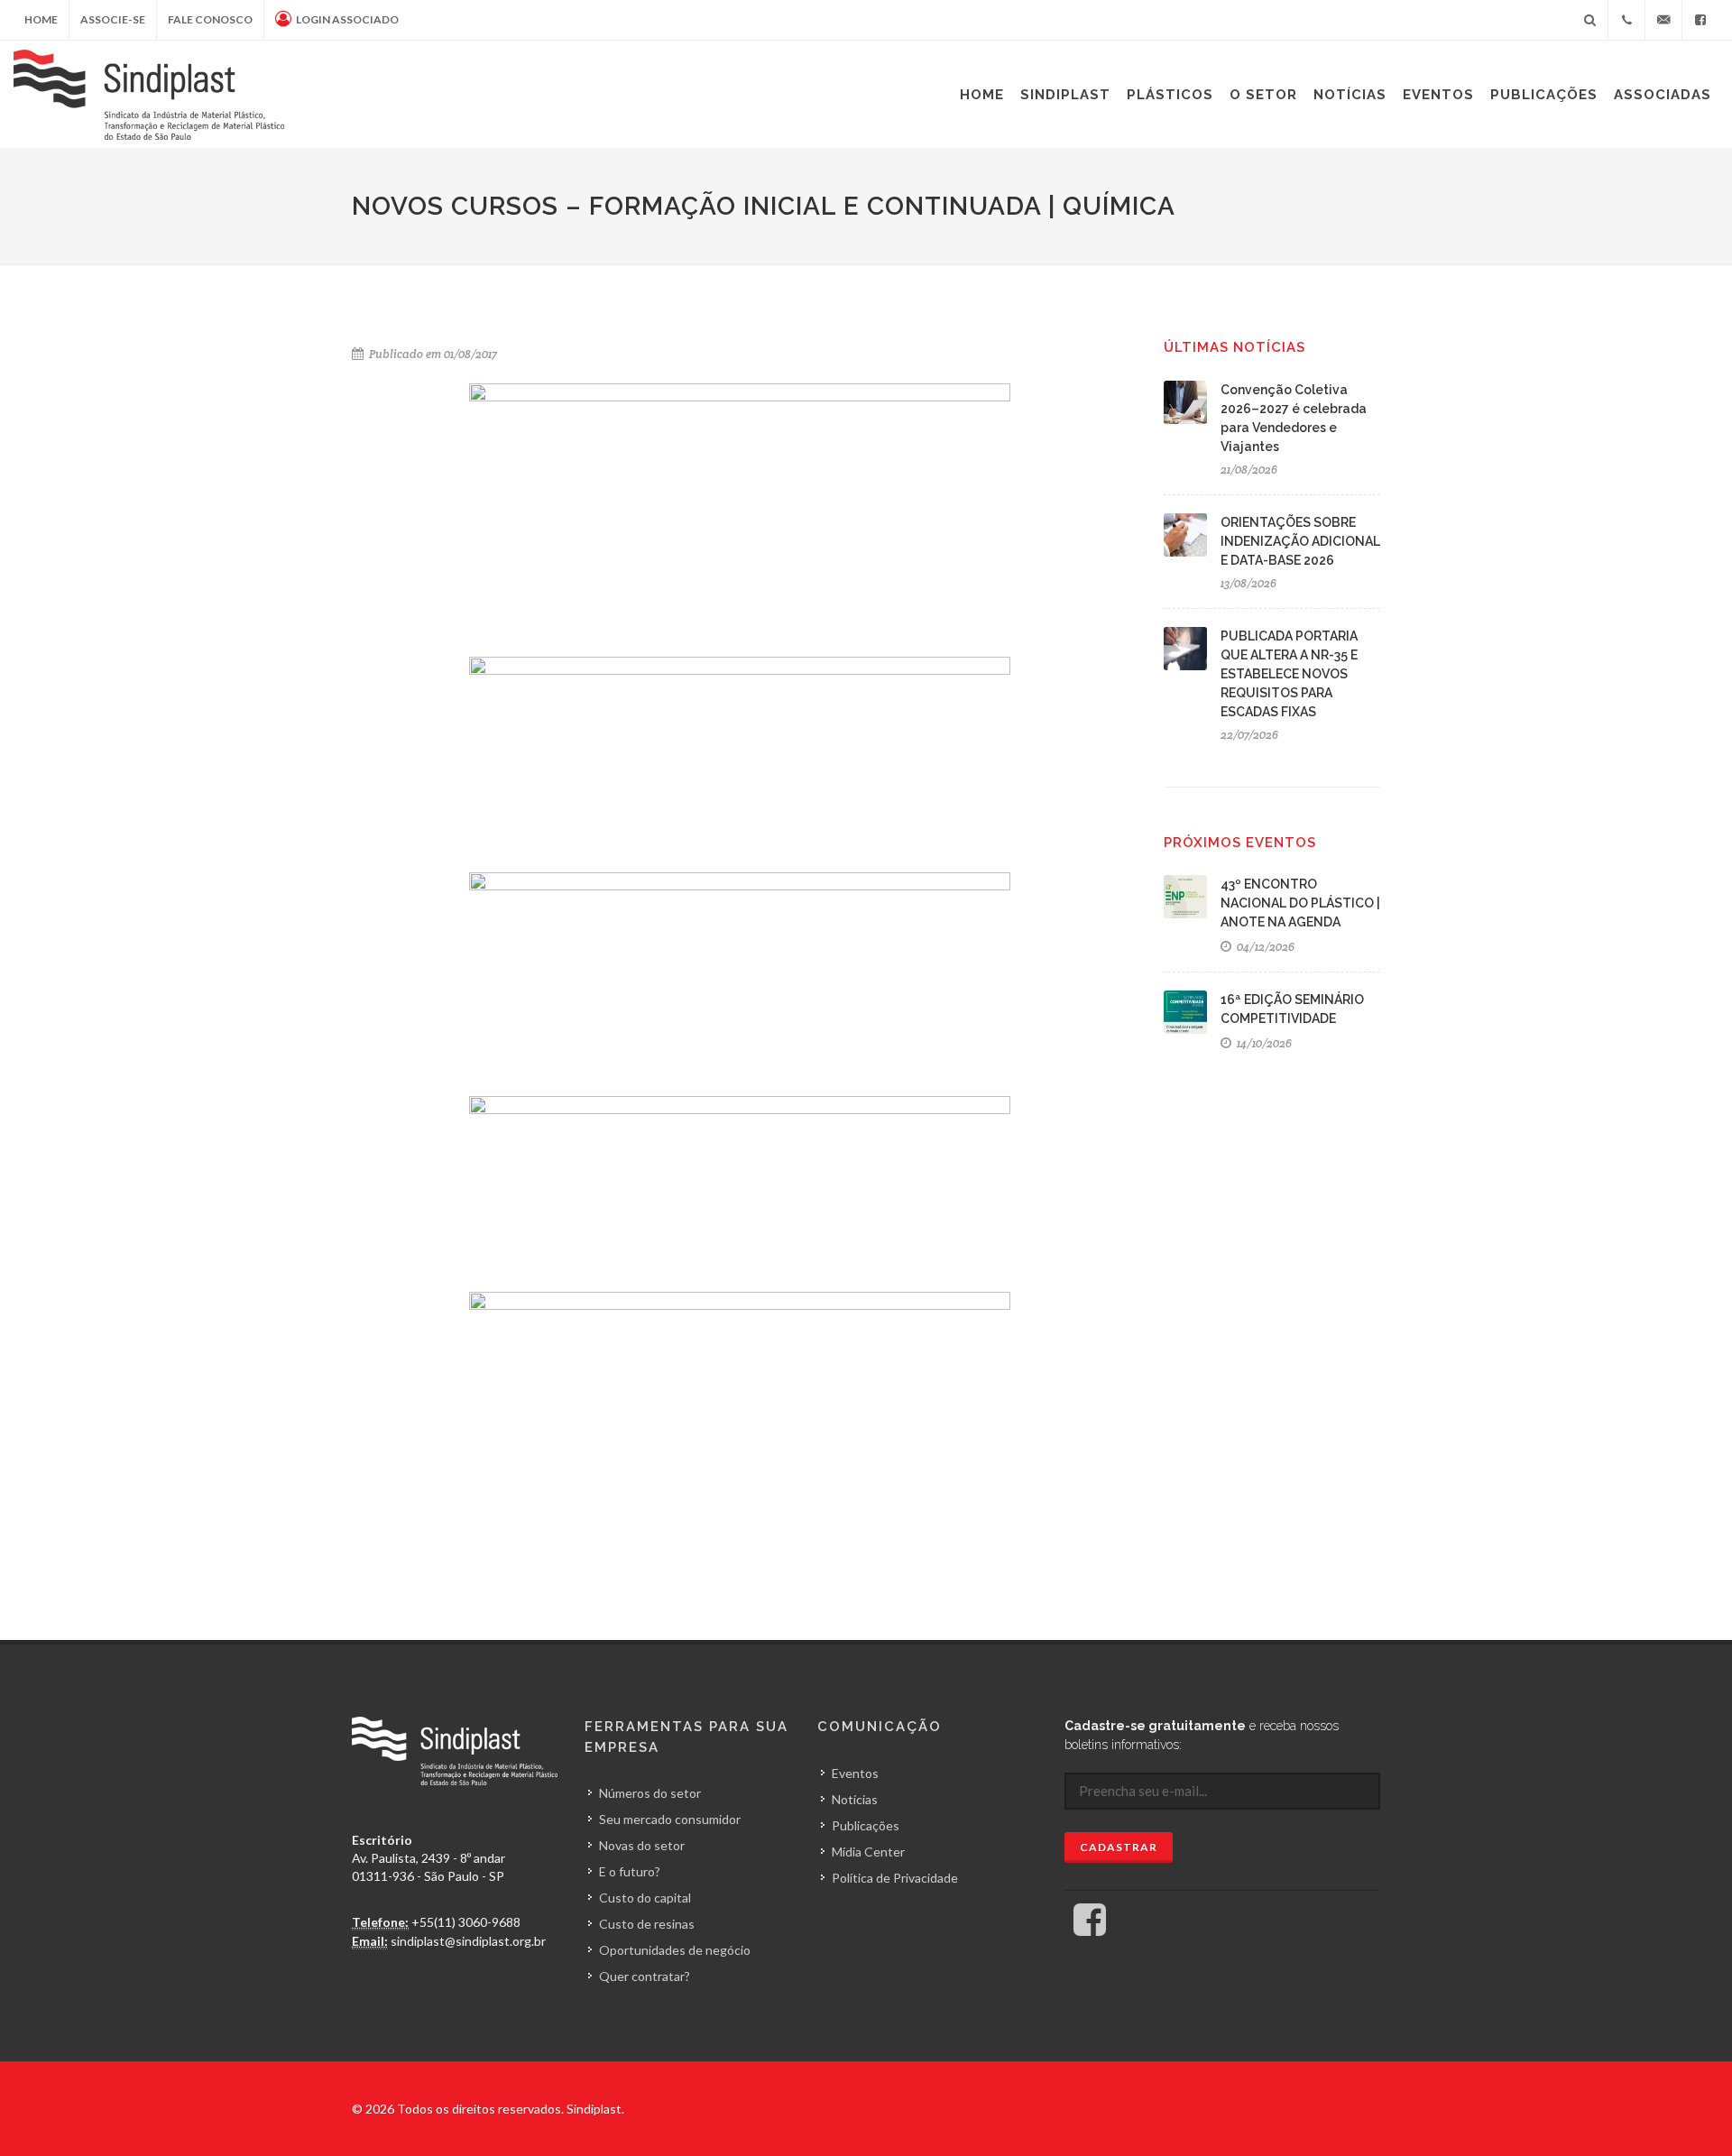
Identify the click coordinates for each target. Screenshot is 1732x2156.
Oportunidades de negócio (675, 1950)
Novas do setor (642, 1845)
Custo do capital (645, 1898)
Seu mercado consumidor (670, 1819)
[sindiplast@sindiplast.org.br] (1663, 20)
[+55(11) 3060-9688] (1626, 20)
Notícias (1350, 95)
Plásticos (1170, 95)
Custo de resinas (647, 1924)
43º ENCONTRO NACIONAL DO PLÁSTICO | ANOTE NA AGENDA (1300, 903)
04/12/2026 (1264, 947)
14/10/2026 (1263, 1043)
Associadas (1663, 95)
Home (41, 19)
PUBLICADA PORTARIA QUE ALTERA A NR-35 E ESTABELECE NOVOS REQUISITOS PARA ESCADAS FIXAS (1289, 674)
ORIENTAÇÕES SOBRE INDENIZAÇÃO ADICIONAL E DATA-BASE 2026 (1300, 541)
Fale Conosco (210, 19)
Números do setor (650, 1793)
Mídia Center (868, 1852)
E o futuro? (630, 1871)
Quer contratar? (645, 1976)
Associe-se (113, 19)
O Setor (1263, 95)
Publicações (1544, 95)
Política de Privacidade (895, 1878)
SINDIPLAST (1065, 95)
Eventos (1438, 95)
